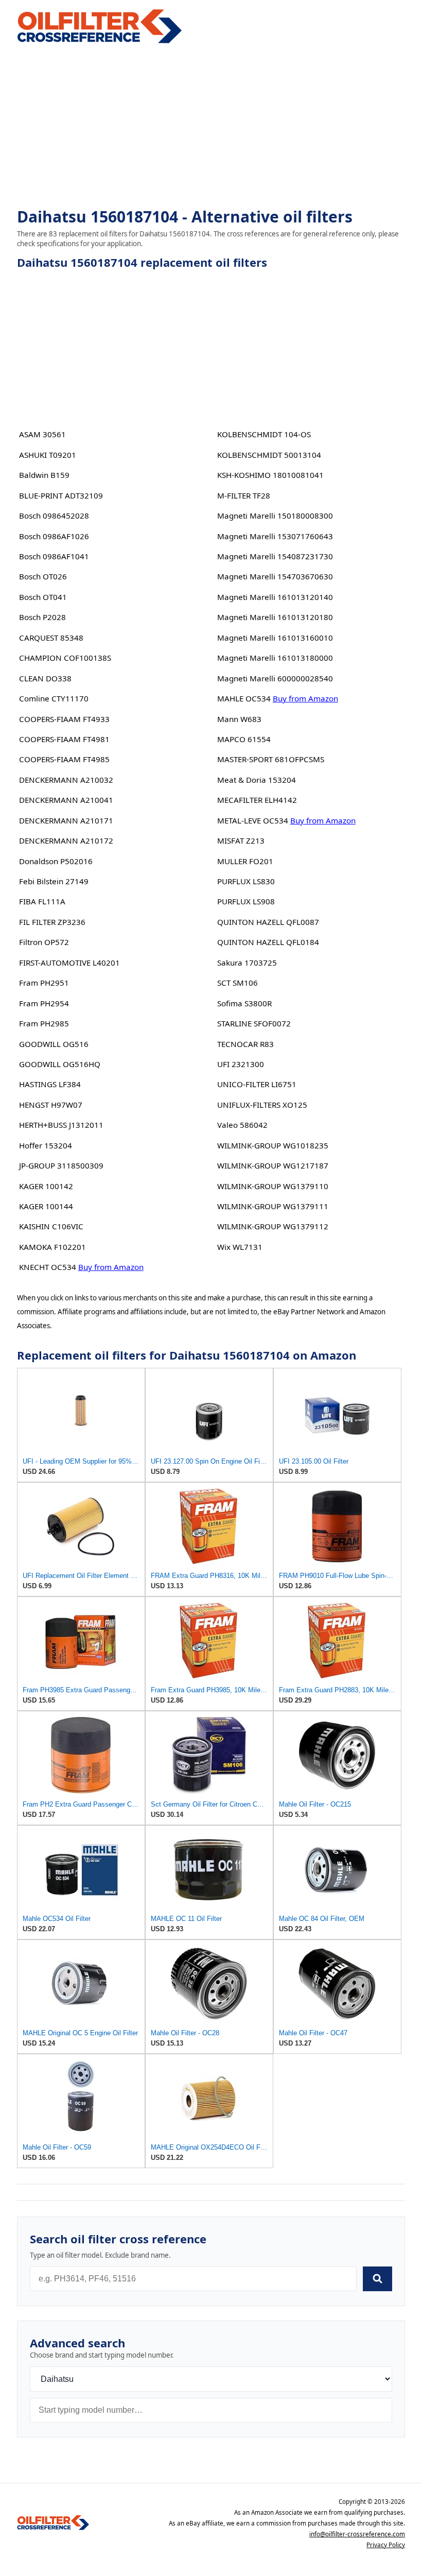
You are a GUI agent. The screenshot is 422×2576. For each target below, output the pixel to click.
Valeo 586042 (242, 1125)
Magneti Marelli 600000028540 (275, 678)
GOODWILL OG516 (54, 1044)
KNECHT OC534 (48, 1267)
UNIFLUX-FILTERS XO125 (262, 1105)
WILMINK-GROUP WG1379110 (273, 1186)
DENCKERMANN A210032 (66, 780)
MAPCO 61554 (244, 739)
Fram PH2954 (44, 1003)
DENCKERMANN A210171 (66, 820)
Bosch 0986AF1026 (54, 536)
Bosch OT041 (43, 597)
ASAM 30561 (42, 434)
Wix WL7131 (240, 1247)
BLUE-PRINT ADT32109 (61, 495)
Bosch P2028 (42, 617)
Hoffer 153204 (46, 1145)
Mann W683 (239, 719)
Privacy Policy (386, 2545)
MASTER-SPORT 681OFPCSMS (271, 759)
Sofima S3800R (244, 1003)
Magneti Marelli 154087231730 (275, 556)
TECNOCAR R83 (245, 1044)
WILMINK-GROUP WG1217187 (273, 1165)
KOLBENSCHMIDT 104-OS (264, 434)
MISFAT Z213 (241, 840)
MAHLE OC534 (244, 698)
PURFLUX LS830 (246, 881)
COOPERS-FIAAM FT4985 (64, 759)
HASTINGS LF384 (50, 1084)
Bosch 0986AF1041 (54, 556)
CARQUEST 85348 (51, 638)
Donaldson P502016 (56, 861)
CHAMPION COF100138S (65, 658)
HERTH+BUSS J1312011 (61, 1125)
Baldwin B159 (44, 475)
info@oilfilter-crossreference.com (357, 2534)
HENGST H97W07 (51, 1105)
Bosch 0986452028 (54, 516)
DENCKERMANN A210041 (66, 800)
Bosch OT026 (43, 576)
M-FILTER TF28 (244, 495)
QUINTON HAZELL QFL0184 (268, 942)
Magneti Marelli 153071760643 (275, 536)
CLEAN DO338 (45, 678)
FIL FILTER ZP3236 (52, 922)
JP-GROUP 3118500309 (61, 1165)
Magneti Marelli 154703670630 (275, 576)
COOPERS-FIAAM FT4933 (64, 719)
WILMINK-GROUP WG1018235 (273, 1145)
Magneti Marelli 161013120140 (275, 597)
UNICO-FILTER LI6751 (257, 1084)
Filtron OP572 (44, 942)
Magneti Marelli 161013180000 (275, 658)
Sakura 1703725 (247, 963)
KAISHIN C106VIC (51, 1226)
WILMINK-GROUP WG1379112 (273, 1226)
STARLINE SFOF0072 (254, 1023)
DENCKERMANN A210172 (66, 840)
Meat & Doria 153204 (257, 780)
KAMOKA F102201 (52, 1247)
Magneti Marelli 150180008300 (275, 516)
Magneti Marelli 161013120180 (275, 617)
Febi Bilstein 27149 (54, 881)
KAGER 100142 (46, 1186)
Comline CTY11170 (54, 698)
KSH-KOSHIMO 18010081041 (270, 475)
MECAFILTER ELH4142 (257, 800)
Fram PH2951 (44, 983)
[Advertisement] (211, 127)
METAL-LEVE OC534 (253, 820)
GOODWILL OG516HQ (60, 1064)
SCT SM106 (238, 983)
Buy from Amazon (111, 1267)
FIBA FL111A (42, 901)
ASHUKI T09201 (48, 455)
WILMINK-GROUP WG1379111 (273, 1206)
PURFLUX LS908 (246, 901)
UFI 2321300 (241, 1064)
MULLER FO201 (245, 861)
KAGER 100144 (46, 1206)
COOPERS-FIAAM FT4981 (64, 739)
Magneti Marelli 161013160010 (275, 638)
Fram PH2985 (44, 1023)
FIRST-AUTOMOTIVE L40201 (69, 963)
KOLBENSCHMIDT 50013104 (269, 455)
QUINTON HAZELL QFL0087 (268, 922)
